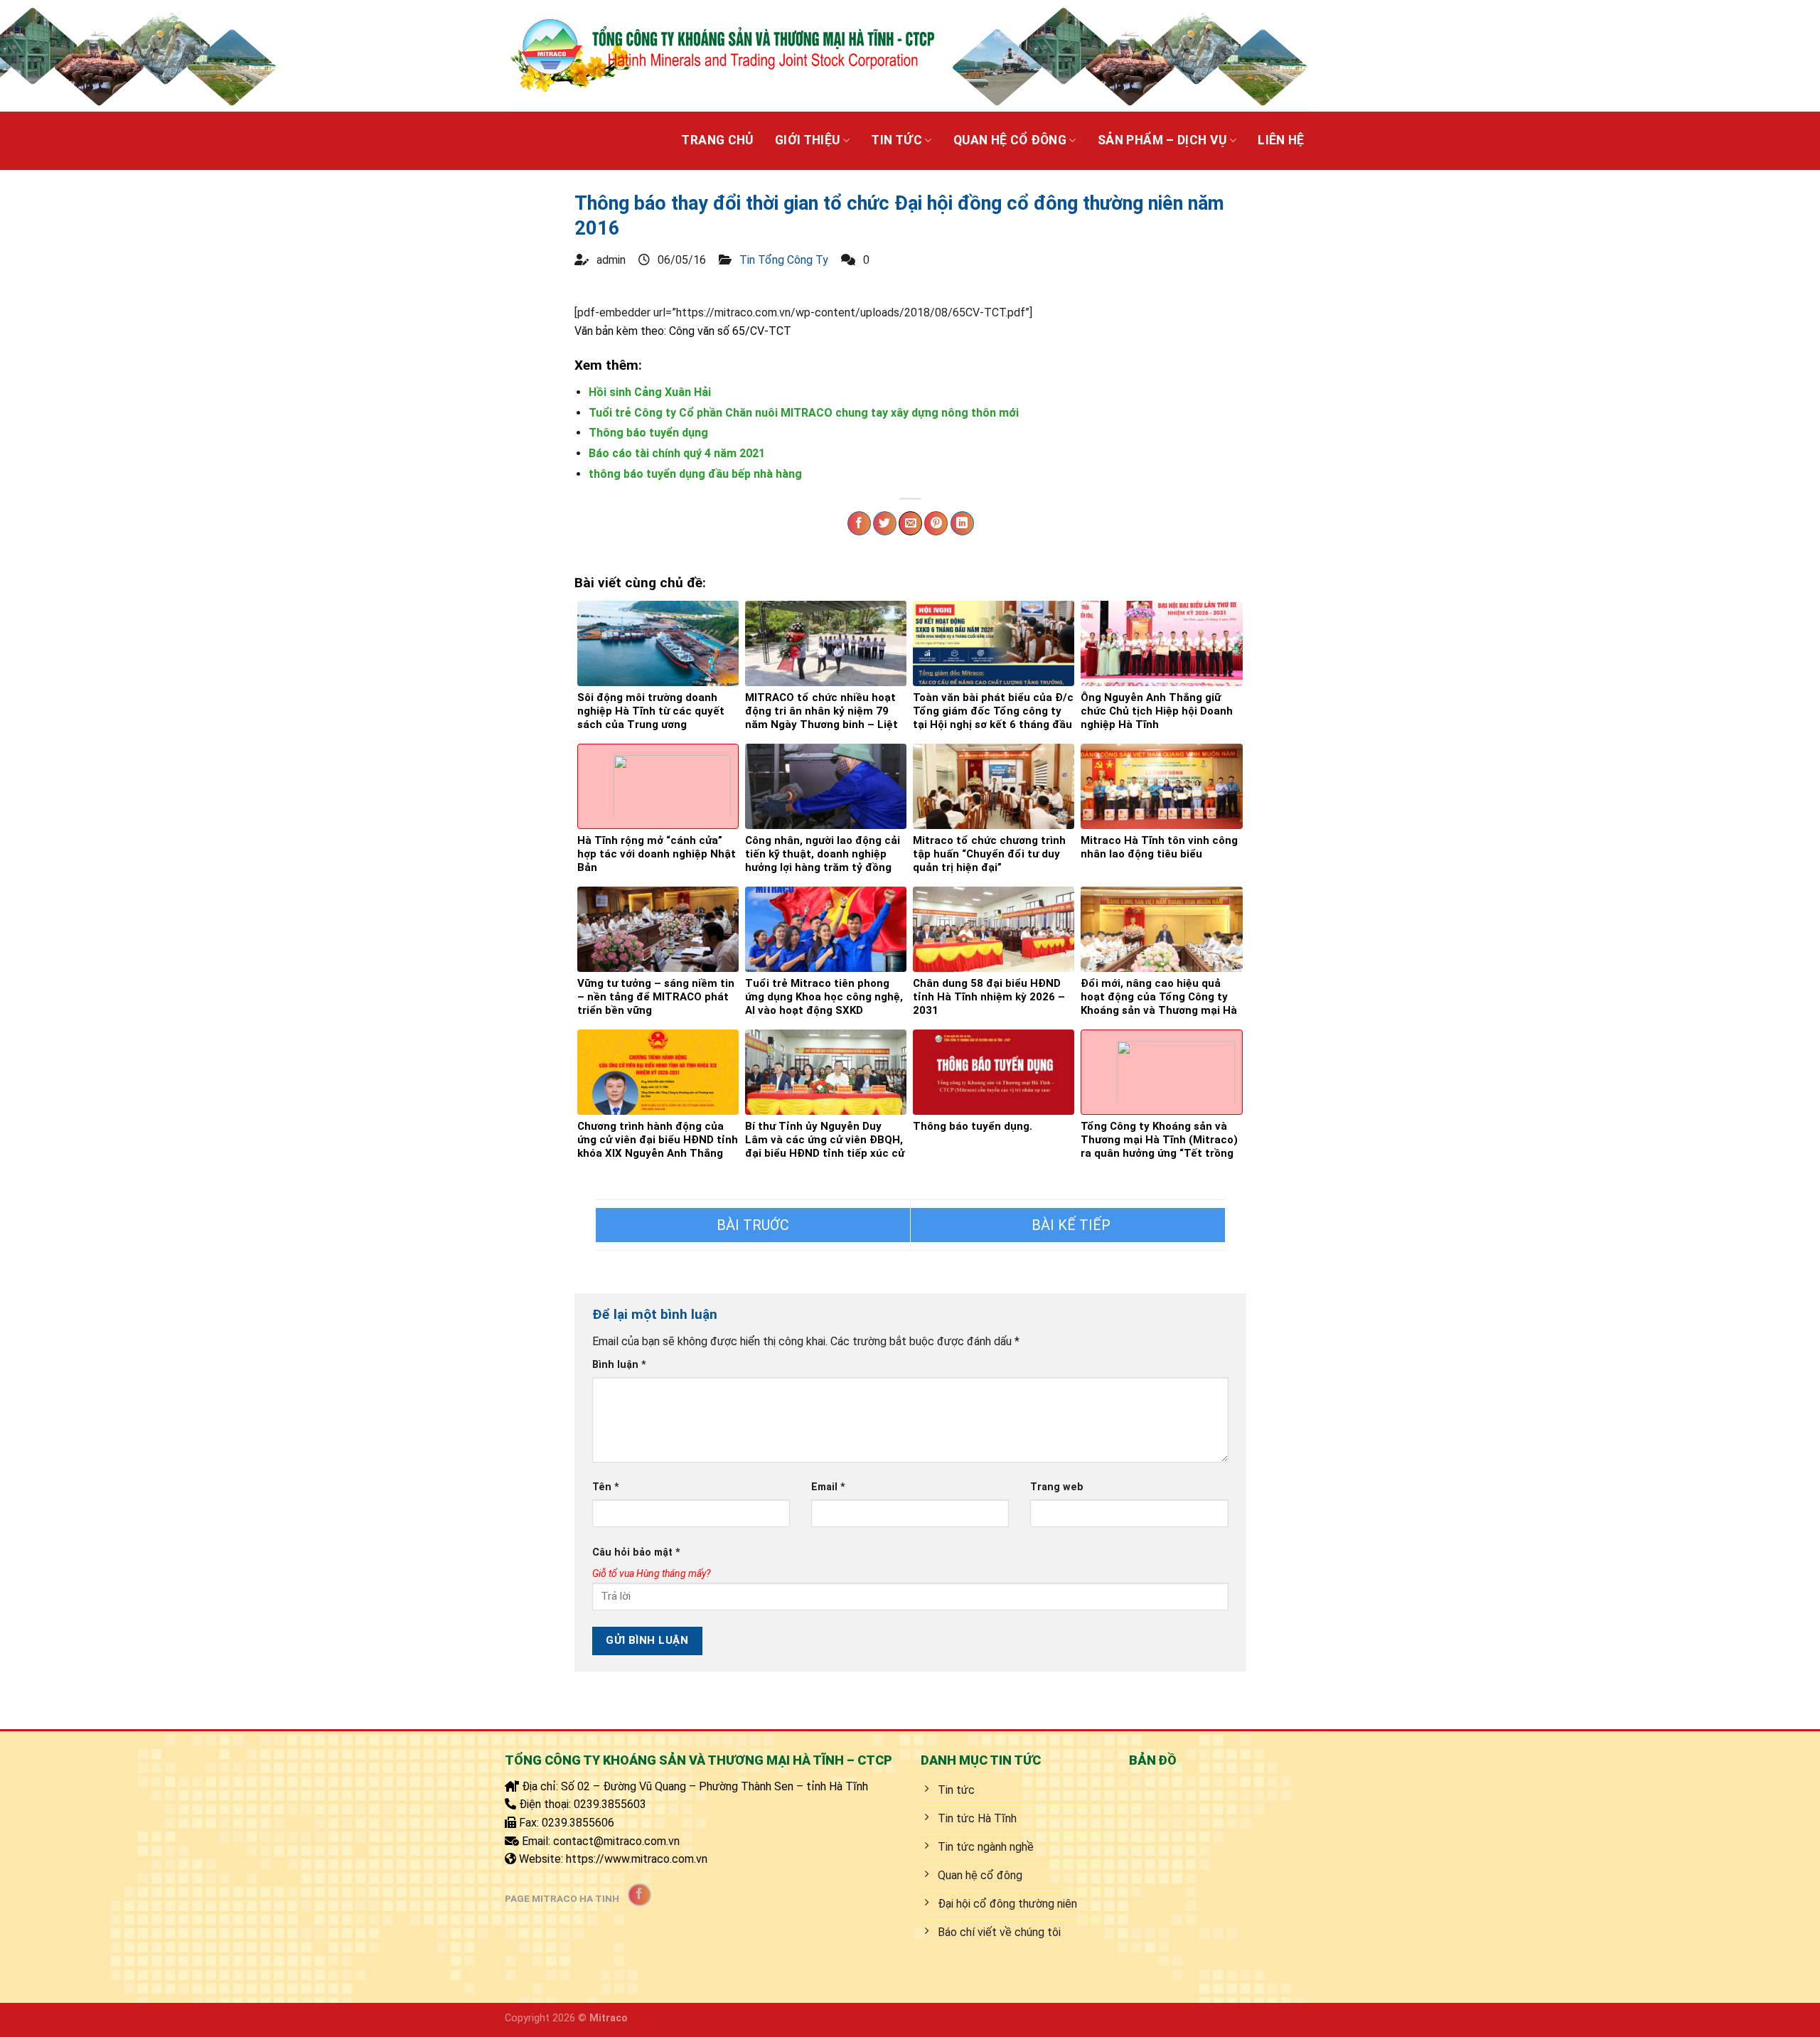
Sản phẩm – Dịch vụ (1162, 140)
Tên (606, 1487)
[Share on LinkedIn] (962, 523)
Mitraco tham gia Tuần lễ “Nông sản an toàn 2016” (1068, 1225)
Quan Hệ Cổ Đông (1010, 140)
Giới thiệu (808, 140)
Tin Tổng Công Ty (784, 260)
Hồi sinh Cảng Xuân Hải (650, 392)
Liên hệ (1281, 140)
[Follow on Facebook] (639, 1895)
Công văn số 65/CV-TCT (730, 331)
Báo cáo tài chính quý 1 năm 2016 (753, 1225)
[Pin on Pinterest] (936, 523)
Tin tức (896, 140)
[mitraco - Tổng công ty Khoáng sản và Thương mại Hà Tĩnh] (721, 55)
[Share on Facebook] (859, 523)
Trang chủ (717, 140)
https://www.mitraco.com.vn (637, 1859)
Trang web (1057, 1487)
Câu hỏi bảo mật (636, 1552)
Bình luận (619, 1365)
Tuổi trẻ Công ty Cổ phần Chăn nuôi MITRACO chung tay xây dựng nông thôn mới (804, 413)
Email (828, 1487)
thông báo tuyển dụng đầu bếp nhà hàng (695, 474)
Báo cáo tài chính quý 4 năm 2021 (677, 453)
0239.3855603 (610, 1804)
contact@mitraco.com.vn (616, 1841)
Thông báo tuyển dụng (648, 433)
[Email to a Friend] (910, 523)
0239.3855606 (578, 1823)
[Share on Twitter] (885, 523)
